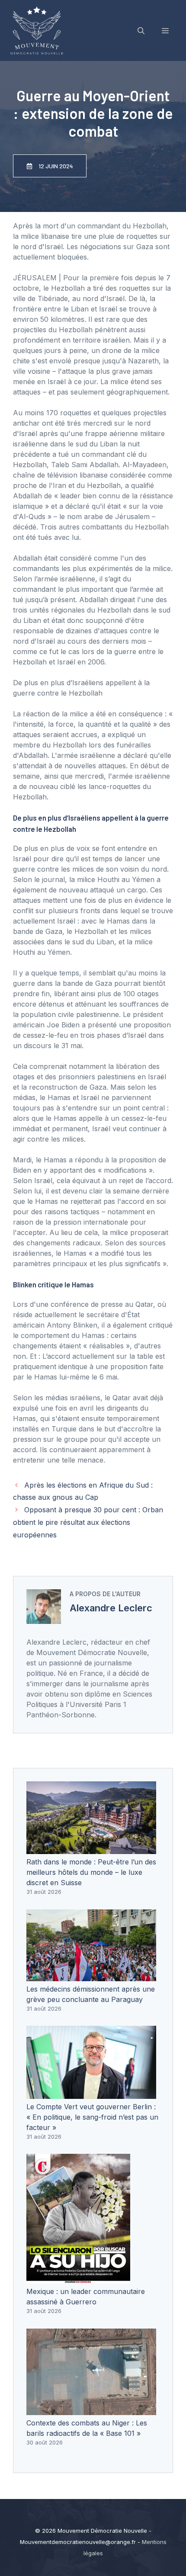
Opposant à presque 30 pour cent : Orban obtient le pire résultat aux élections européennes (88, 1522)
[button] (141, 31)
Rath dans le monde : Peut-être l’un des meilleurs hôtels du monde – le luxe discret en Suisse (91, 1872)
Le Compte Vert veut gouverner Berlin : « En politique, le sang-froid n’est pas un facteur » (92, 2117)
